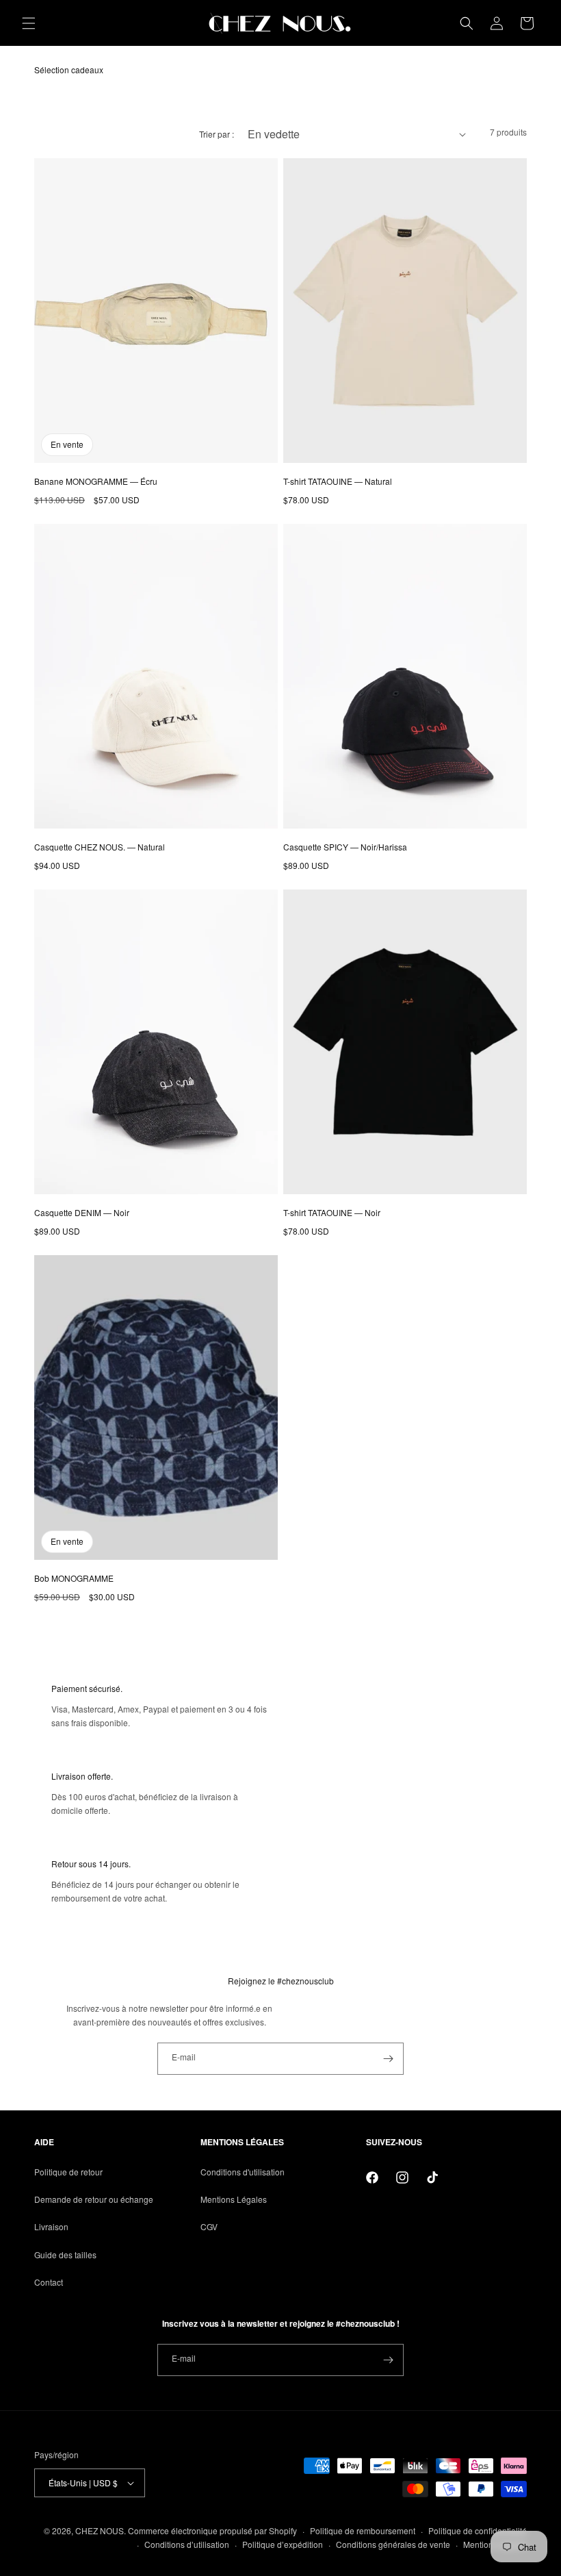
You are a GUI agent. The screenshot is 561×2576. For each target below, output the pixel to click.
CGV (209, 2226)
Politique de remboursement (363, 2530)
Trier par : (217, 134)
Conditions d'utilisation (243, 2172)
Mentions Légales (234, 2199)
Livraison (51, 2226)
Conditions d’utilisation (187, 2544)
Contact (49, 2282)
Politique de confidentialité (478, 2530)
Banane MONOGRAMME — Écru (96, 481)
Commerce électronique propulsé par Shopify (212, 2530)
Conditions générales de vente (393, 2544)
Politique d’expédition (283, 2544)
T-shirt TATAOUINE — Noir (332, 1212)
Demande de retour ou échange (94, 2199)
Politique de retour (68, 2172)
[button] (29, 23)
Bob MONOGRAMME (74, 1578)
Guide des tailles (65, 2255)
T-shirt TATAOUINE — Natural (338, 481)
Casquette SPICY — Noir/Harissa (345, 847)
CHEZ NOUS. (101, 2530)
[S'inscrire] (388, 2059)
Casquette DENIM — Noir (82, 1212)
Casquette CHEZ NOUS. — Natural (100, 847)
